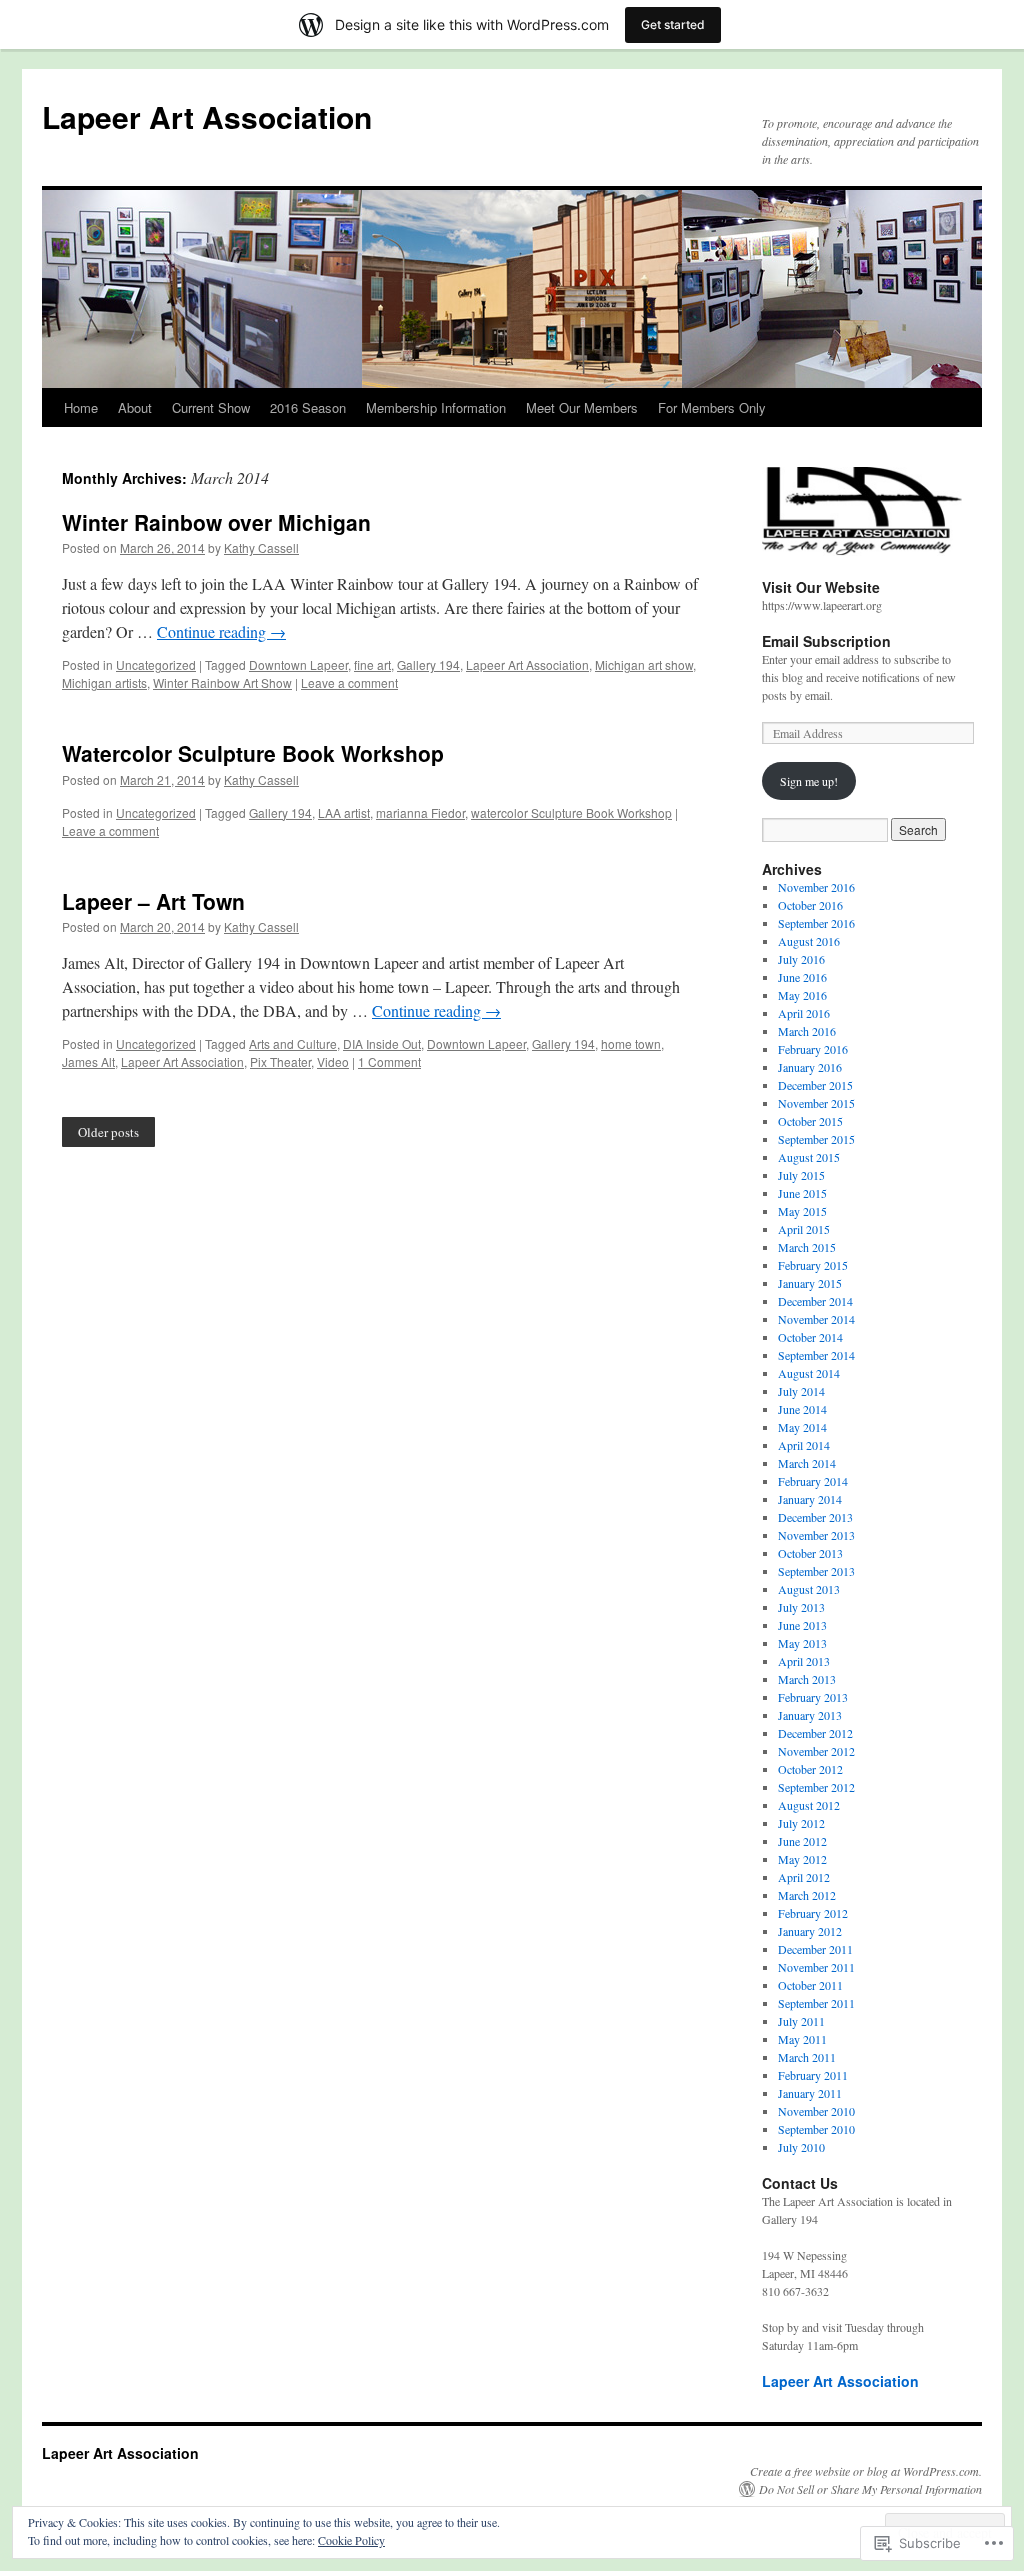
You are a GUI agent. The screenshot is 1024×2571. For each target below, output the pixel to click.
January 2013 (810, 1715)
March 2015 (807, 1247)
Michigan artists (104, 682)
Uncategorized (156, 664)
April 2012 (804, 1877)
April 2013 (804, 1661)
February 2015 (813, 1265)
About (135, 407)
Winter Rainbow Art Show (222, 682)
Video (333, 1061)
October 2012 (810, 1769)
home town (631, 1043)
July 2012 (801, 1823)
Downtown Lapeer (298, 664)
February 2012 (813, 1913)
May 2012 (802, 1859)
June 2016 (802, 977)
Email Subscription (826, 641)
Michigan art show (644, 664)
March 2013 (807, 1679)
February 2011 (813, 2075)
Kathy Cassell (261, 547)
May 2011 (802, 2039)
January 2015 (810, 1283)
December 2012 (815, 1733)
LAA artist (344, 812)
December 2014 (815, 1301)
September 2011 (816, 2003)
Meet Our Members (582, 407)
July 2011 (801, 2021)
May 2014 (802, 1427)
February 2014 (813, 1481)
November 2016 (816, 887)
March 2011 (807, 2057)
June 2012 (802, 1841)
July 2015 (801, 1175)
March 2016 (807, 1031)
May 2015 (802, 1211)
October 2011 (810, 1985)
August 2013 (809, 1589)
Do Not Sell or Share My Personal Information (870, 2489)
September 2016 (816, 923)
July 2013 (801, 1607)
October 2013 (810, 1553)
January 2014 (810, 1499)
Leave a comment (349, 682)
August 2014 (809, 1373)
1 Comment (389, 1061)
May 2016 (802, 995)
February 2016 (813, 1049)
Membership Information (436, 407)
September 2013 (816, 1571)
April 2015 (804, 1229)
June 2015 (802, 1193)
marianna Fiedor (420, 812)
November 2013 (816, 1535)
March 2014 (807, 1463)
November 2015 (816, 1103)
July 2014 (801, 1391)
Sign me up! (809, 781)
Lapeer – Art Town (153, 901)
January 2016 (810, 1067)
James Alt (88, 1061)
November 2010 (816, 2111)
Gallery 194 (428, 664)
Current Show (211, 407)
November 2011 (816, 1967)
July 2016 (801, 959)
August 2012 (809, 1805)
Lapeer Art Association (207, 116)
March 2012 (807, 1895)
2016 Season (308, 407)
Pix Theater (280, 1061)
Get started (673, 24)
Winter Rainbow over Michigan (216, 522)
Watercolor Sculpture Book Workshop (253, 753)
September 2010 (816, 2129)
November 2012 (816, 1751)
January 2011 (810, 2093)
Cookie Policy (351, 2540)
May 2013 (802, 1643)
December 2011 (815, 1949)
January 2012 (810, 1931)
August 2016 (809, 941)
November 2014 (816, 1319)
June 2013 (802, 1625)
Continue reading (221, 631)
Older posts (108, 1132)
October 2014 (810, 1337)
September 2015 (816, 1139)
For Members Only (712, 407)
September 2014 (816, 1355)
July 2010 (801, 2147)
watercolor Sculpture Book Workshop (571, 812)
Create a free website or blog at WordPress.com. (866, 2471)
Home (81, 407)
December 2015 (815, 1085)
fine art (372, 664)
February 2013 (813, 1697)
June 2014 (802, 1409)
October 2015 (810, 1121)
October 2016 (810, 905)
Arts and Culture (293, 1043)
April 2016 (804, 1013)
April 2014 (804, 1445)
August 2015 (809, 1157)
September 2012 (816, 1787)
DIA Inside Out (382, 1043)
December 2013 (815, 1517)
